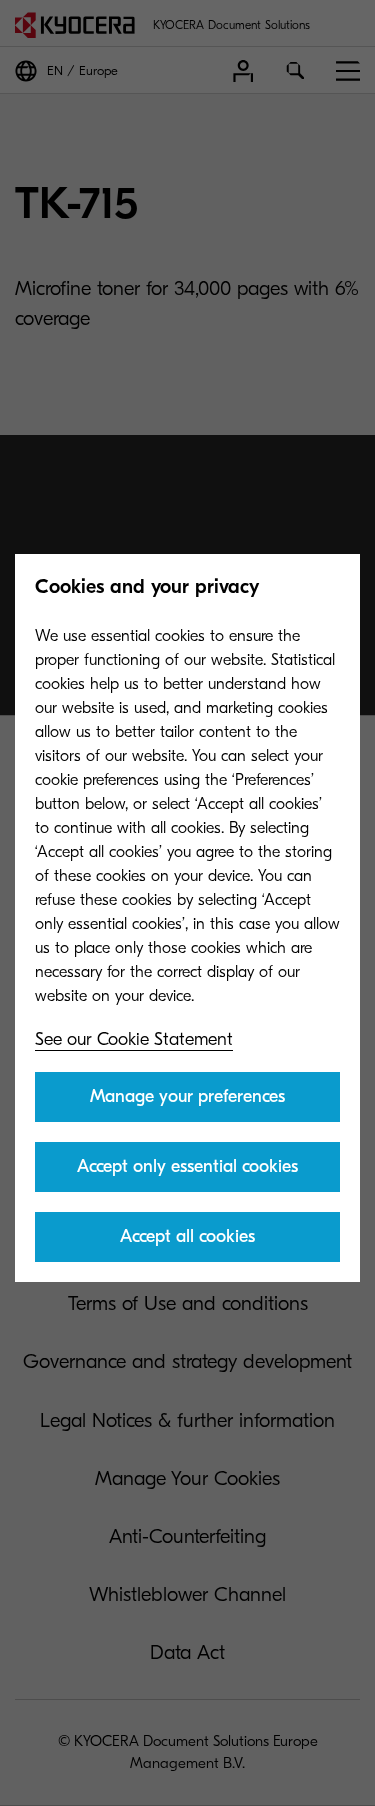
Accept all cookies (187, 1236)
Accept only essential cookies (187, 1166)
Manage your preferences (187, 1096)
